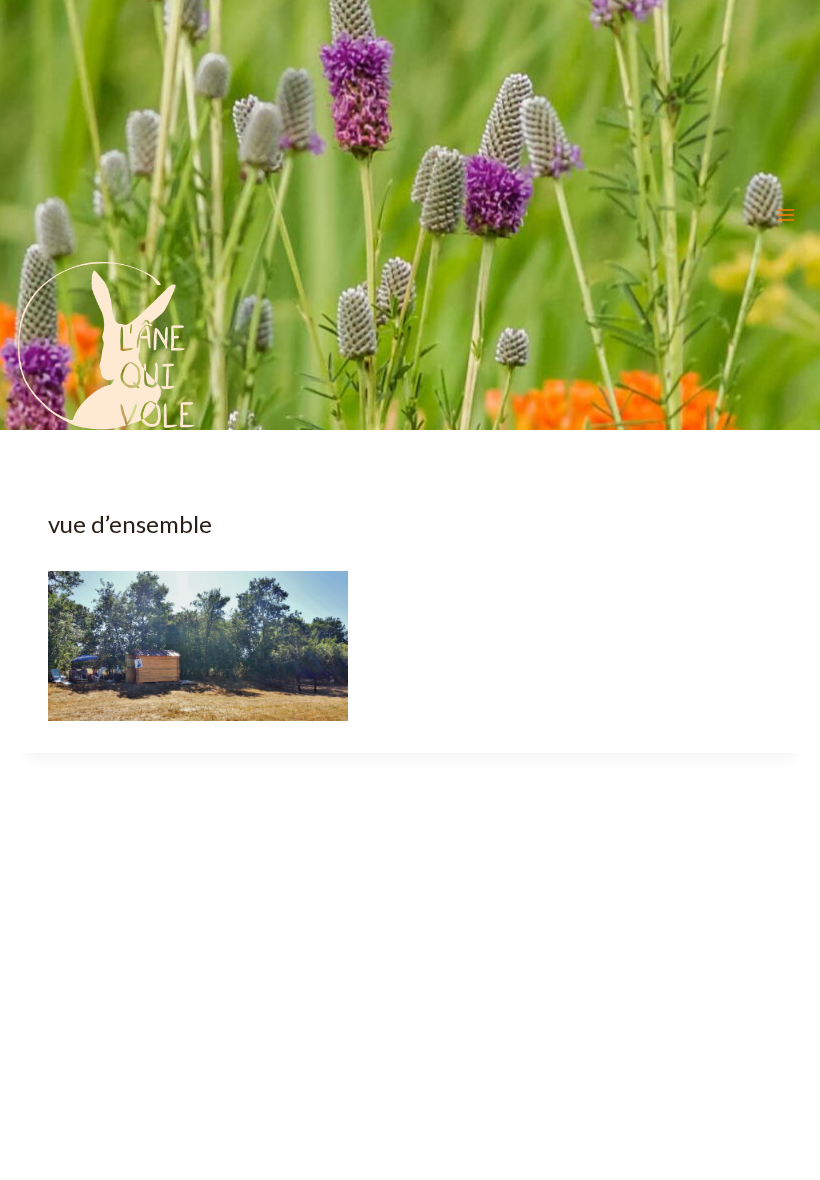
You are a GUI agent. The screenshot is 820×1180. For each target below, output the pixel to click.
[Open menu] (785, 215)
